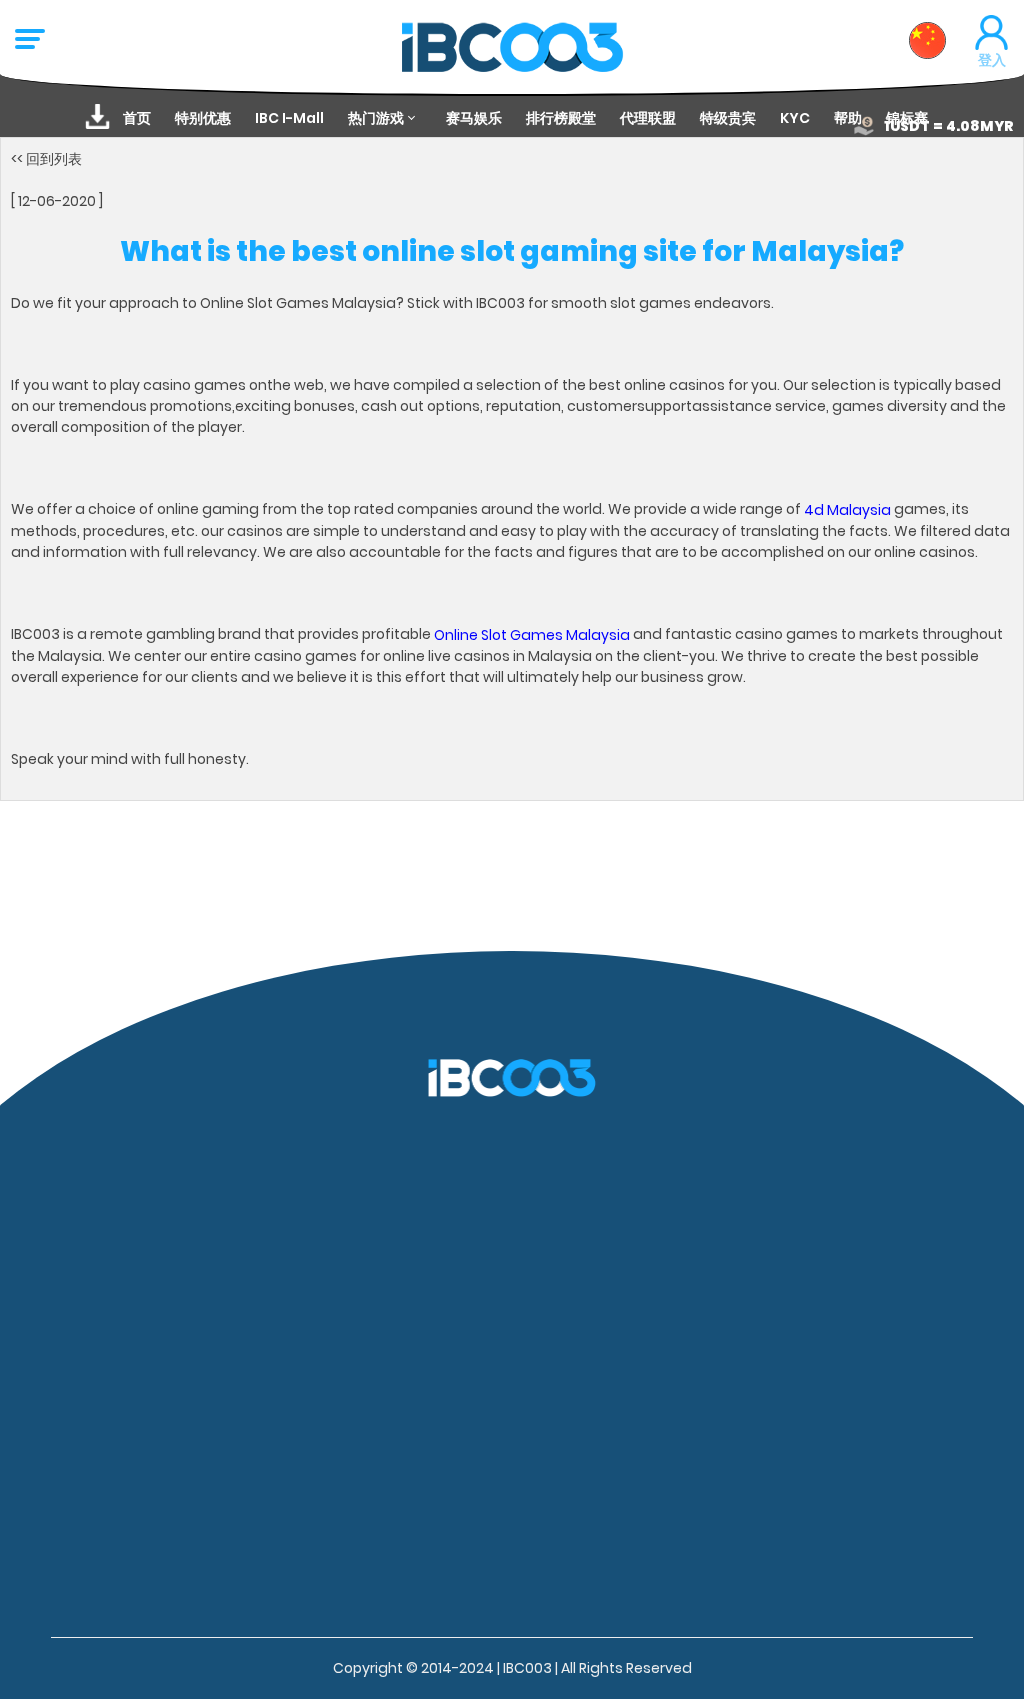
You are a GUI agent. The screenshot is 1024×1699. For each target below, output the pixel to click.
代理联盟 (648, 118)
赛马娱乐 (474, 118)
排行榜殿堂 (561, 118)
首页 (137, 118)
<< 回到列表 (46, 158)
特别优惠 (203, 118)
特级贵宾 (728, 118)
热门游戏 (376, 118)
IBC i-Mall (289, 118)
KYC (795, 118)
